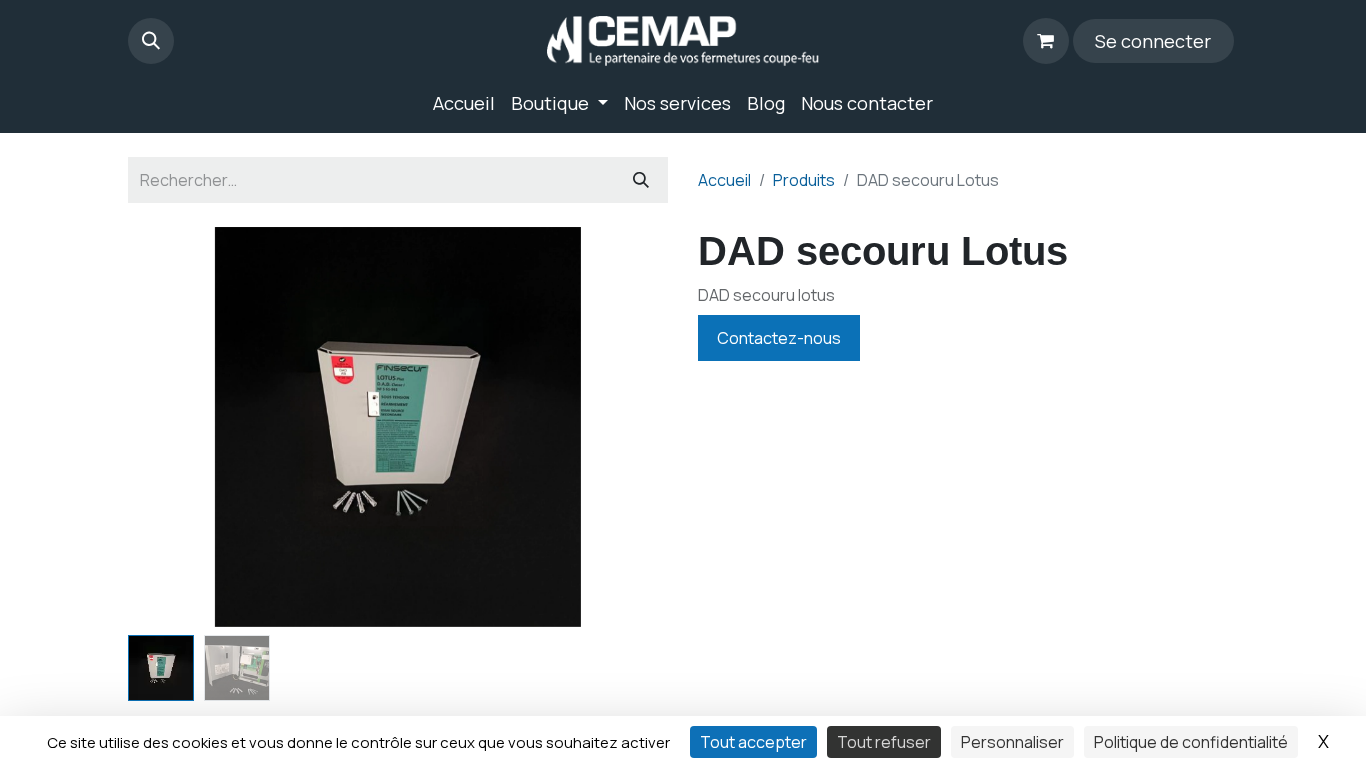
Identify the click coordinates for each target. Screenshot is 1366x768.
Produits (804, 180)
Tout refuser (884, 742)
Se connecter (1153, 41)
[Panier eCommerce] (1046, 41)
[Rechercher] (641, 180)
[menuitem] (464, 103)
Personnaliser (1012, 742)
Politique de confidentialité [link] (1191, 742)
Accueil (724, 180)
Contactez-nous (779, 338)
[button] (151, 41)
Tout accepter (753, 742)
